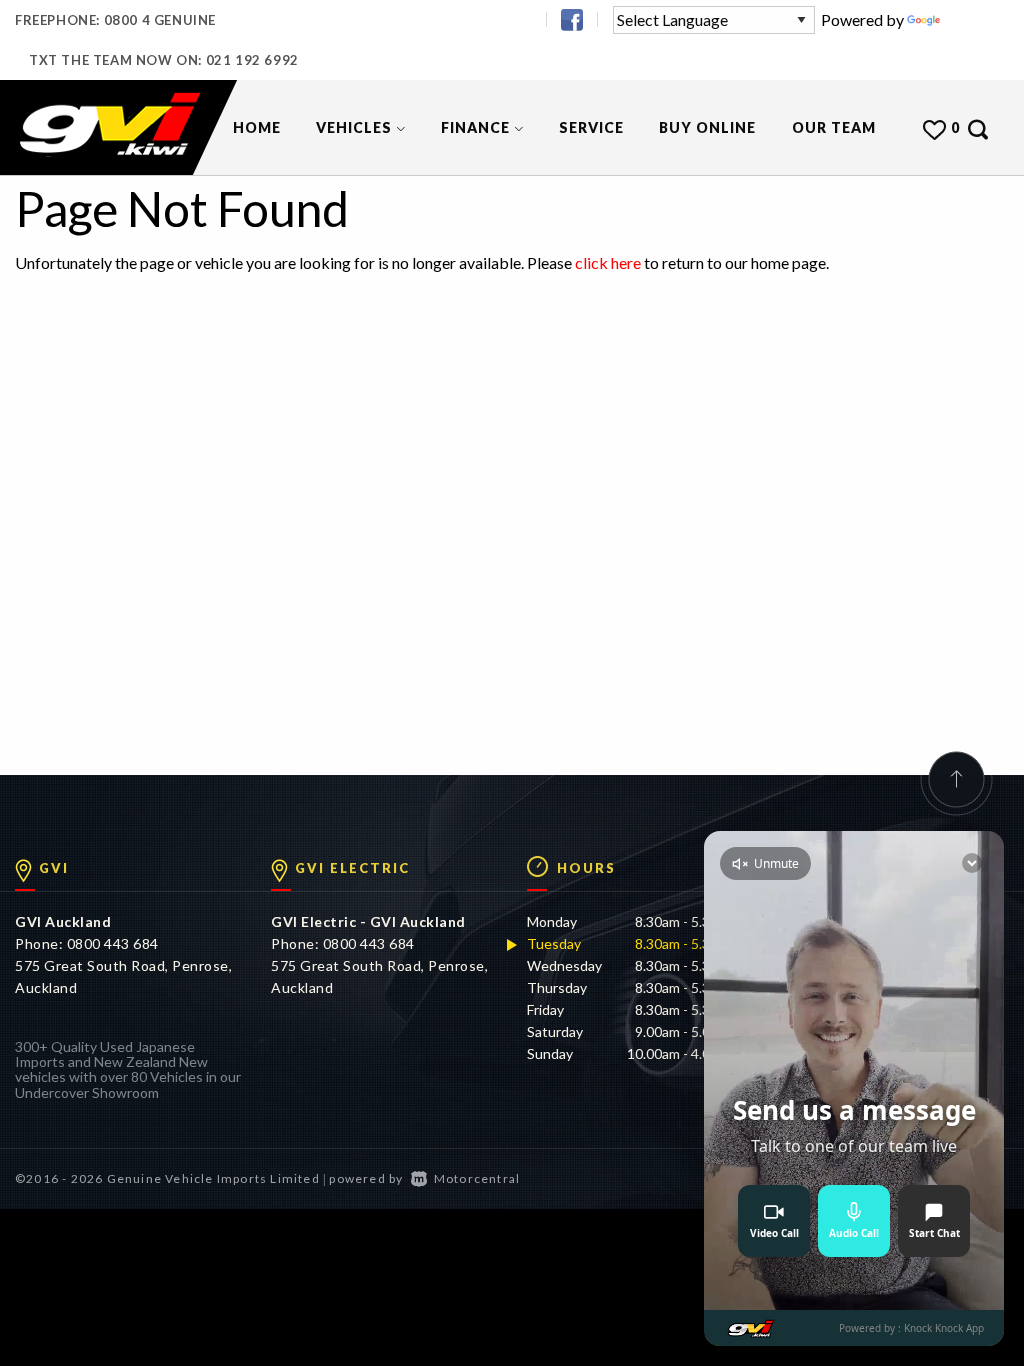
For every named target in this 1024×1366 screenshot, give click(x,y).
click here (608, 262)
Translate (976, 19)
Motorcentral (477, 1178)
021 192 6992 (252, 60)
